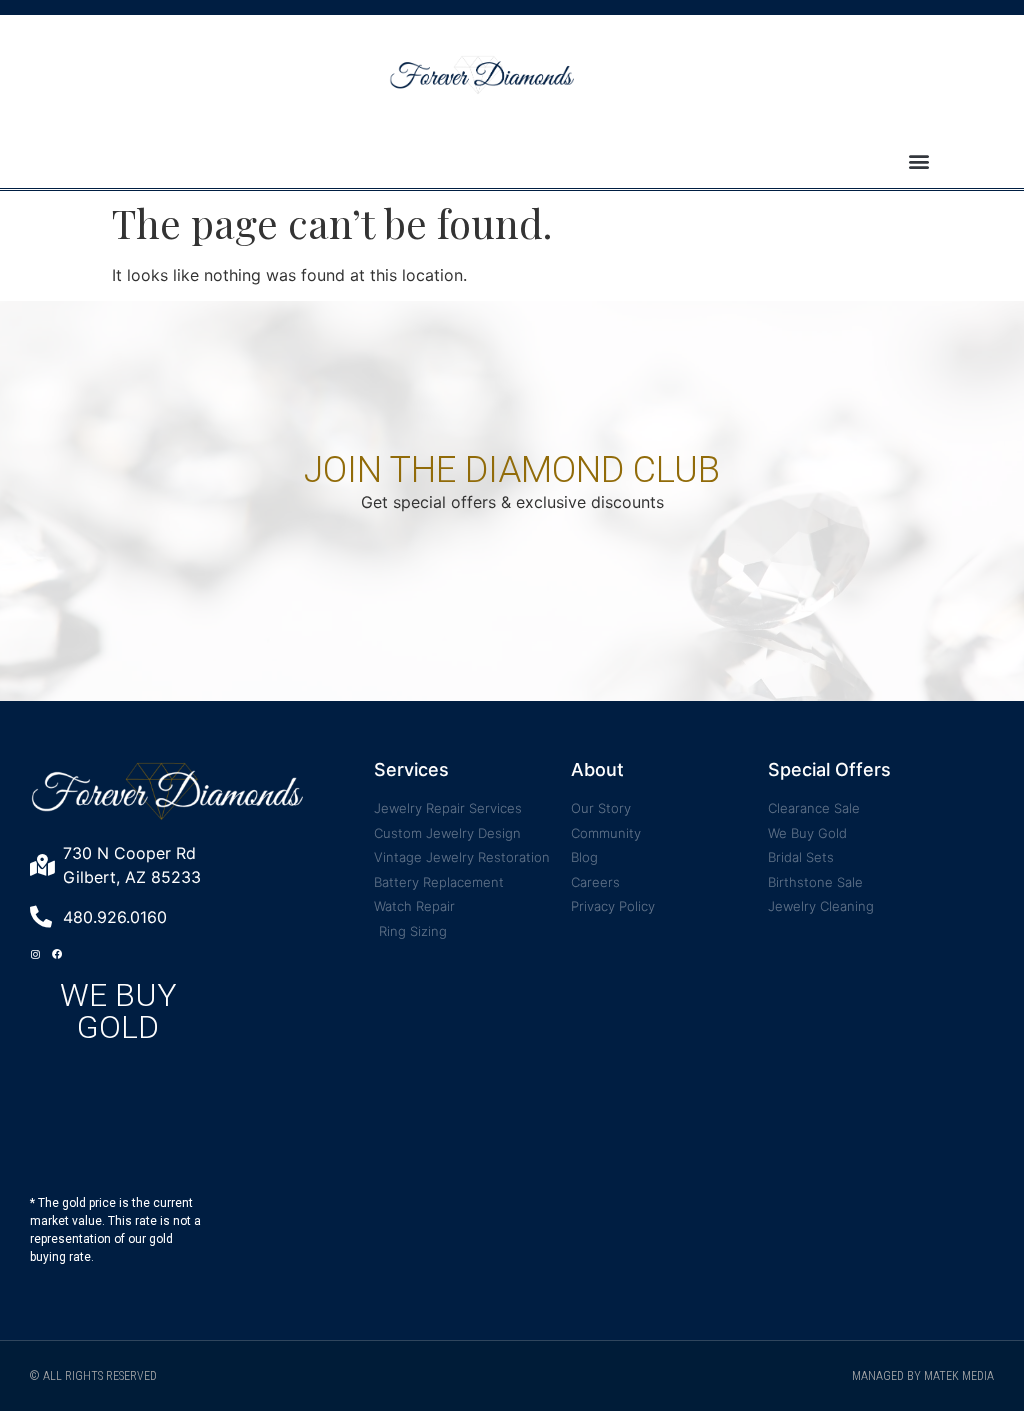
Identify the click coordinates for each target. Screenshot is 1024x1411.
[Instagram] (35, 954)
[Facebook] (57, 954)
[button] (919, 161)
